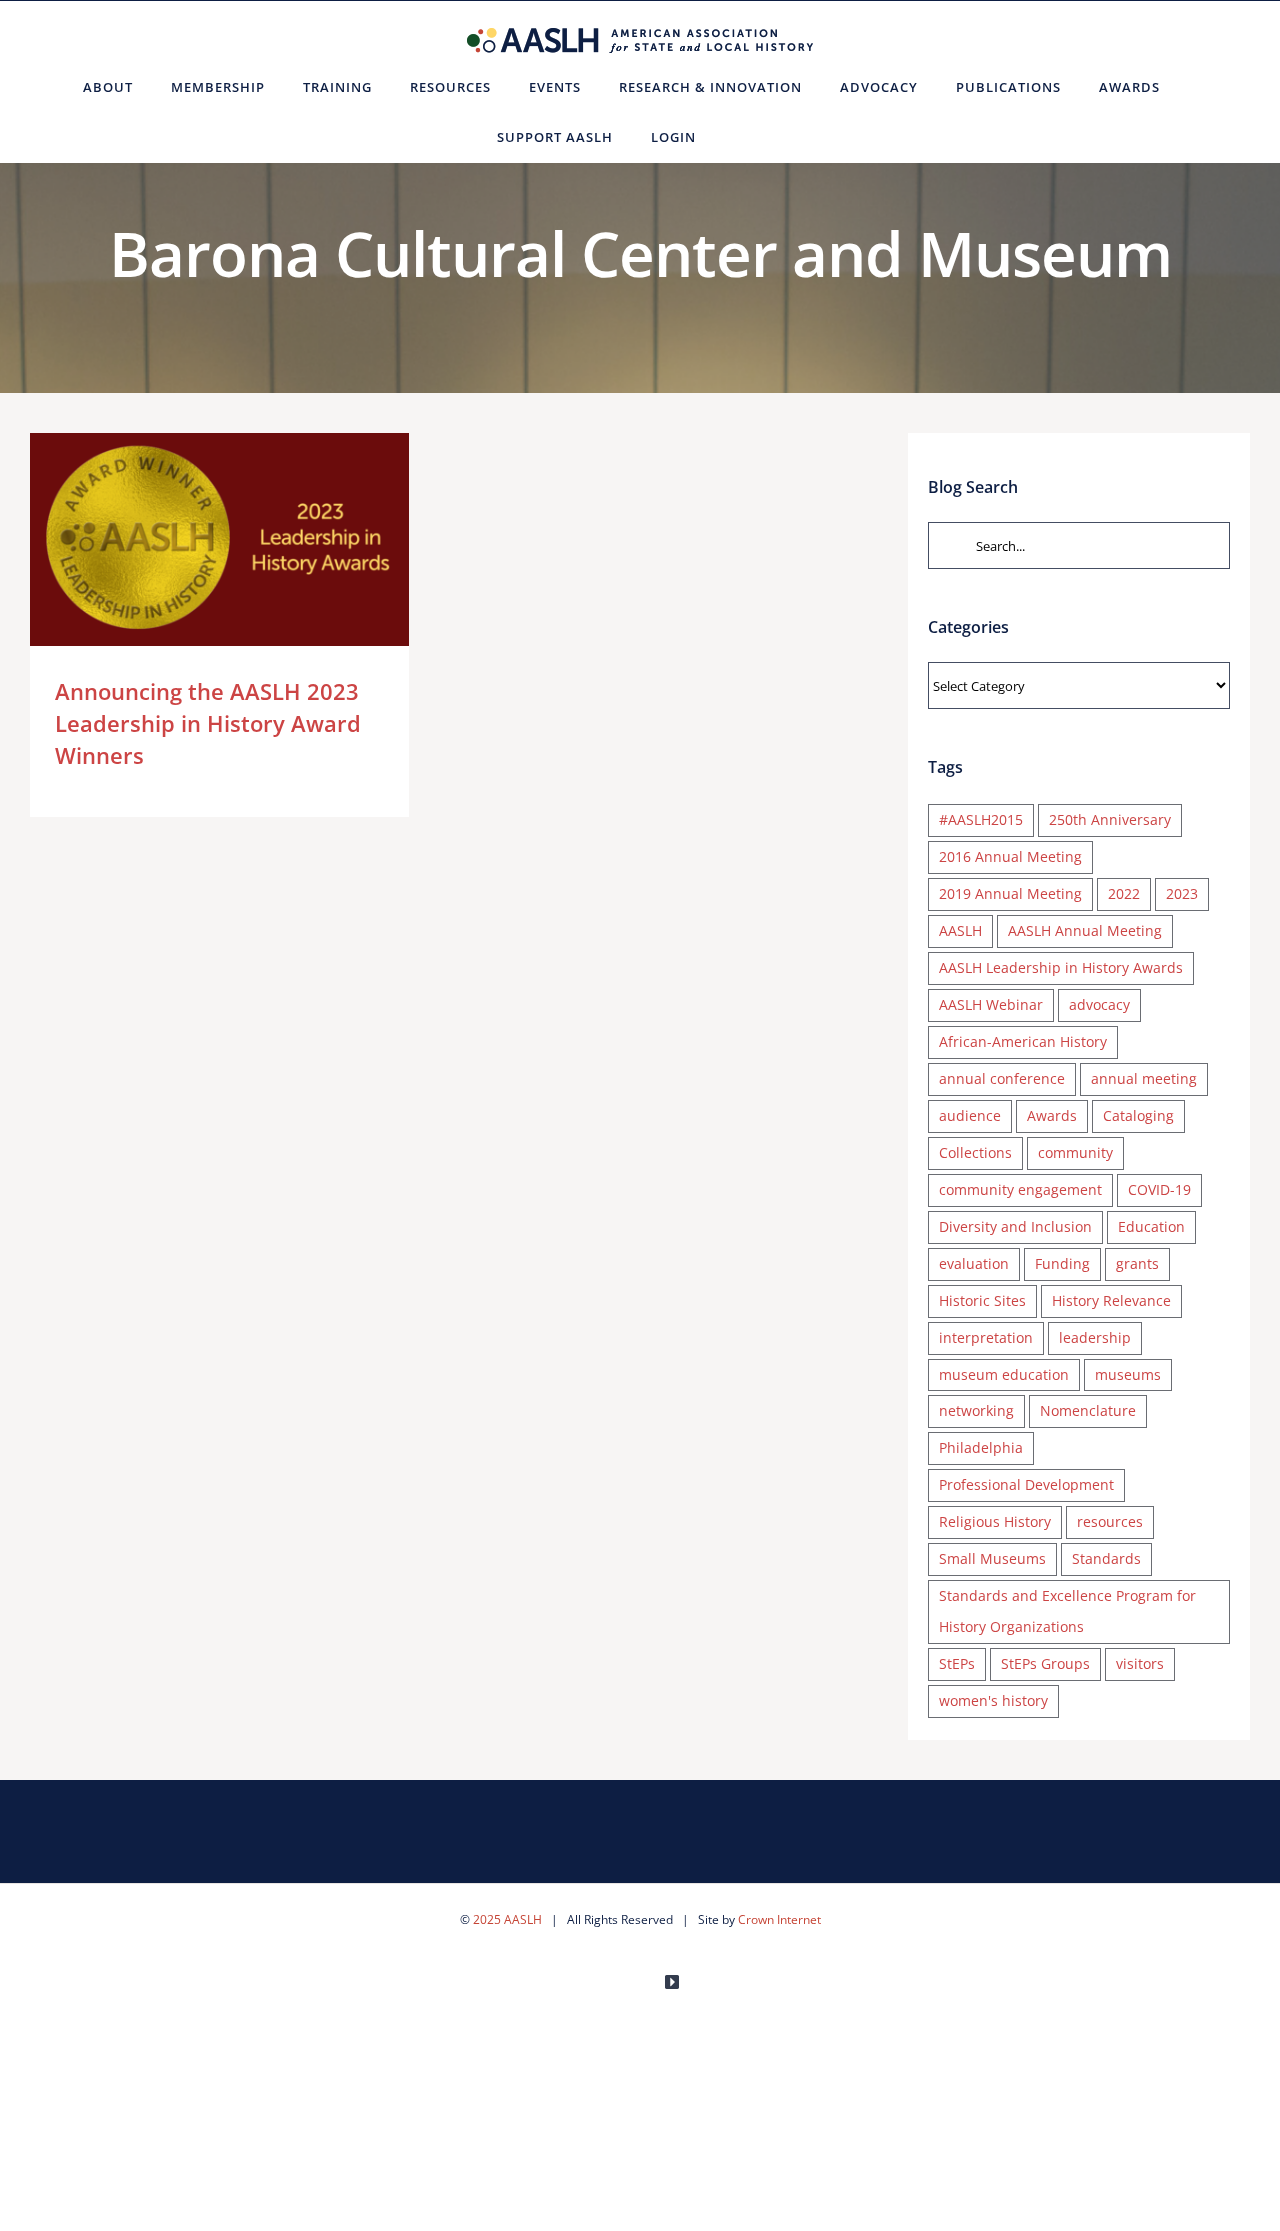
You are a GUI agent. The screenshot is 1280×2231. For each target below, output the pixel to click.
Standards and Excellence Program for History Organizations (1067, 1611)
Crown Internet (779, 1919)
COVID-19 (1159, 1189)
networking (976, 1410)
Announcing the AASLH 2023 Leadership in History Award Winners (190, 539)
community (1075, 1152)
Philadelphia (981, 1447)
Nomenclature (1088, 1410)
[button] (739, 137)
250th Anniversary (1110, 819)
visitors (1140, 1663)
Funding (1062, 1263)
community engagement (1020, 1189)
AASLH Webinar (991, 1004)
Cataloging (1138, 1115)
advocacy (1099, 1004)
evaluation (974, 1263)
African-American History (1023, 1041)
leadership (1095, 1337)
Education (1151, 1226)
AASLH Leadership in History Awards (1061, 967)
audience (970, 1115)
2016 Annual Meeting (1010, 856)
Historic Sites (982, 1300)
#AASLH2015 (981, 819)
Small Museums (992, 1558)
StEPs (957, 1663)
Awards (1052, 1115)
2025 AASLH (507, 1919)
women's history (993, 1700)
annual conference (1002, 1078)
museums (1128, 1374)
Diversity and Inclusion (1015, 1226)
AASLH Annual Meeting (1085, 930)
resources (1110, 1521)
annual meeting (1144, 1078)
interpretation (986, 1337)
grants (1137, 1263)
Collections (975, 1152)
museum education (1004, 1374)
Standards (1106, 1558)
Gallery (248, 539)
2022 (1124, 893)
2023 (1182, 893)
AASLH (960, 930)
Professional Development (1026, 1484)
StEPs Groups (1045, 1663)
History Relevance (1111, 1300)
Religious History (995, 1521)
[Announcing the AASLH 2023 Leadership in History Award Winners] (219, 539)
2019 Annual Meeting (1010, 893)
